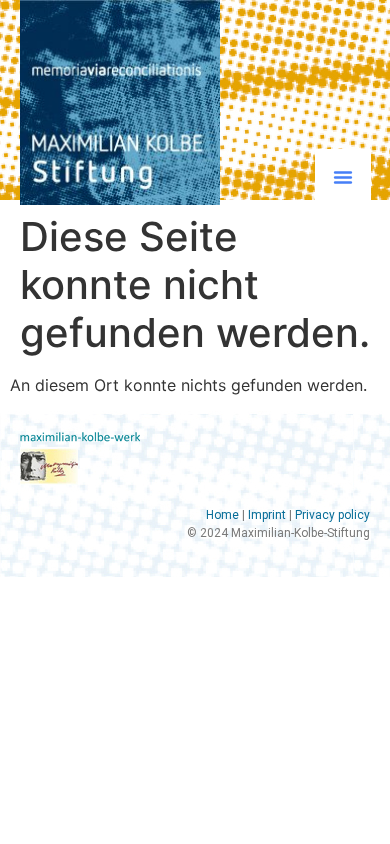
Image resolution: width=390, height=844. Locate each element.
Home (222, 515)
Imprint (267, 515)
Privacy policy (332, 515)
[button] (343, 177)
